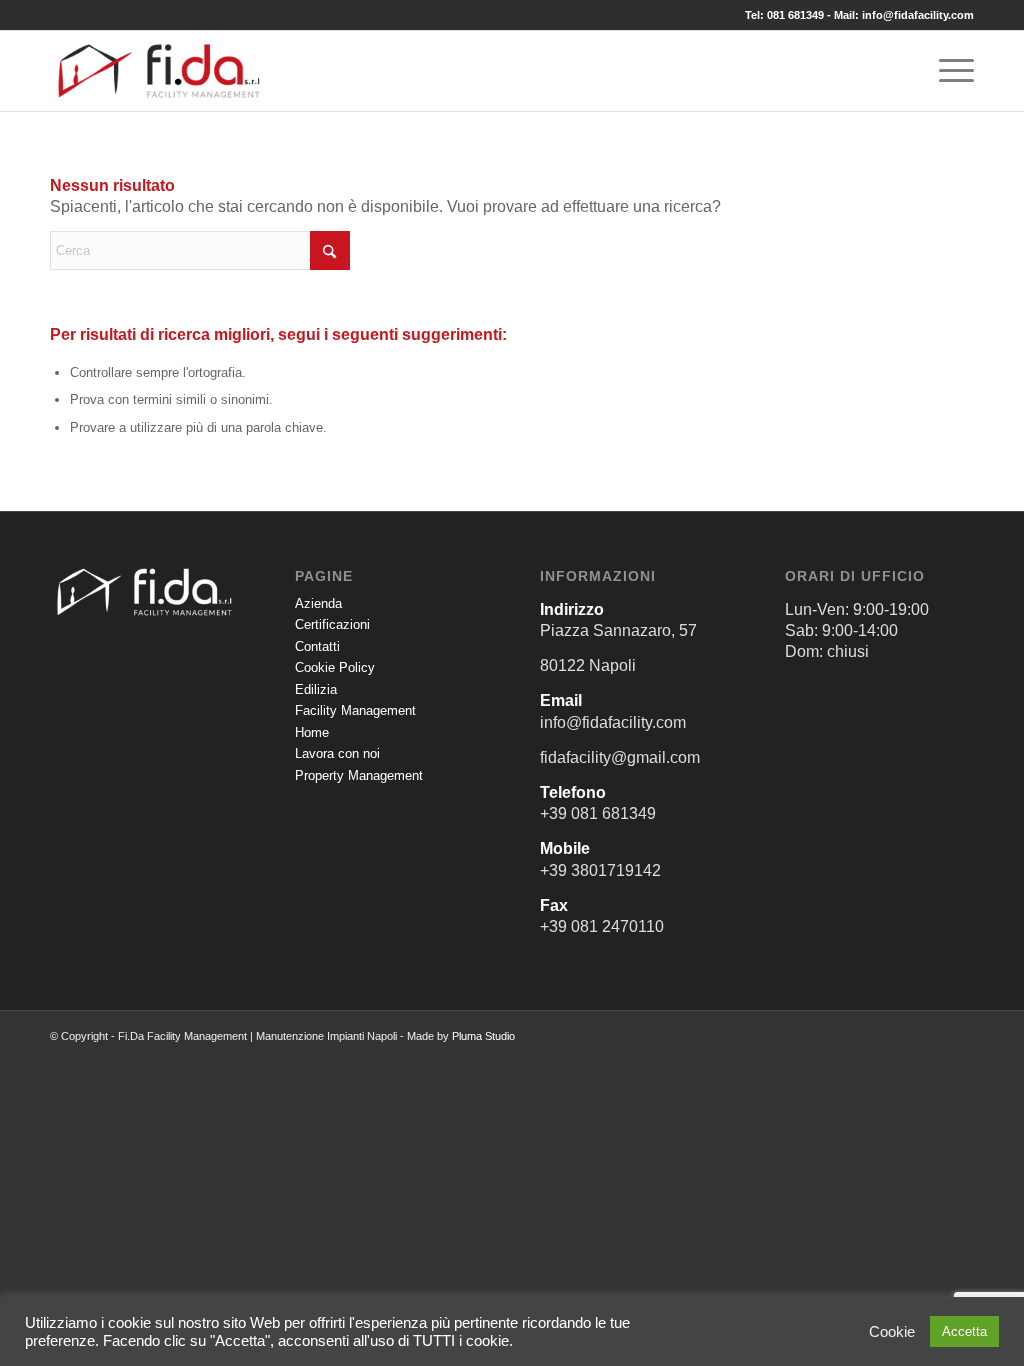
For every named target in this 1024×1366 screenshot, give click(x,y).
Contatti (317, 646)
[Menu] (950, 71)
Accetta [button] (964, 1331)
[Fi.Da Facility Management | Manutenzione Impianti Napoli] (159, 71)
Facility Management (355, 710)
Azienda (318, 603)
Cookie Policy (335, 667)
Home (312, 732)
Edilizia (316, 689)
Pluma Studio (483, 1036)
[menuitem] (950, 71)
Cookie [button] (892, 1332)
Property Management (359, 775)
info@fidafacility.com (918, 15)
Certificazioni (332, 624)
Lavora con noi (337, 753)
